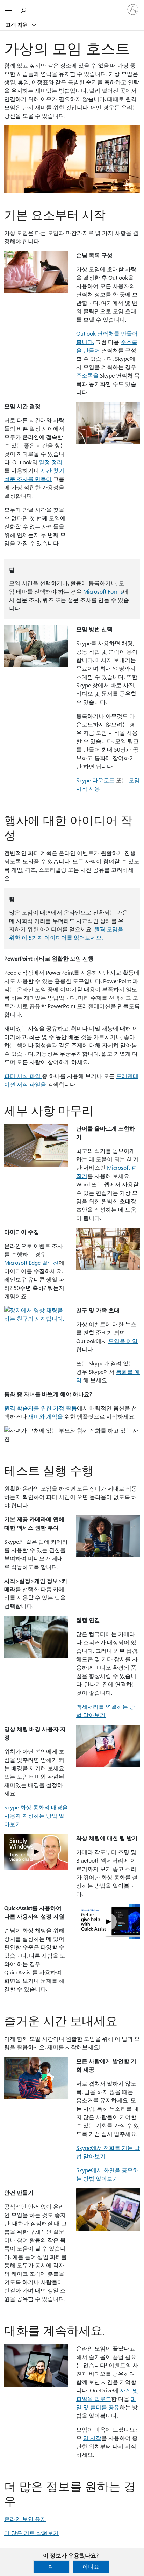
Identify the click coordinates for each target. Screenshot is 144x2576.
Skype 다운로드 (95, 780)
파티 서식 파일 (23, 1076)
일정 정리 (51, 462)
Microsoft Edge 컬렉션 (31, 1262)
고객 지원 (17, 24)
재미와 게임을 (45, 1416)
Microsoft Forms (103, 591)
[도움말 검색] (24, 9)
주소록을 (87, 375)
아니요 (91, 2566)
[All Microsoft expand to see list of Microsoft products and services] (9, 9)
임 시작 (92, 2438)
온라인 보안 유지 (25, 2519)
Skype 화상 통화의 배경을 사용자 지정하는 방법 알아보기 (36, 1816)
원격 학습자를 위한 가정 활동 (41, 1408)
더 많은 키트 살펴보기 (31, 2533)
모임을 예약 (123, 1341)
